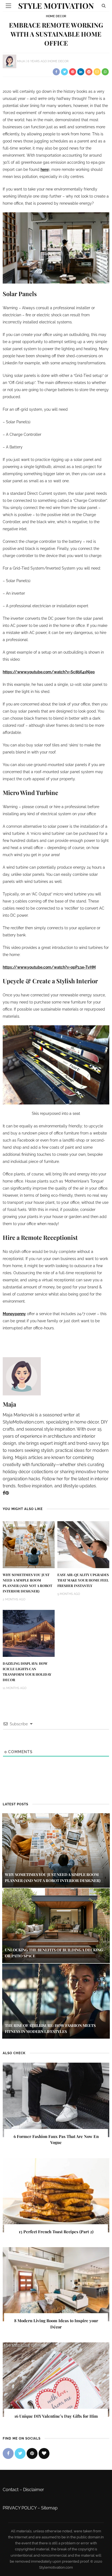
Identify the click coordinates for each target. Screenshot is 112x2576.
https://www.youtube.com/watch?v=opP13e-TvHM (49, 967)
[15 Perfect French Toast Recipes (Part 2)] (56, 2195)
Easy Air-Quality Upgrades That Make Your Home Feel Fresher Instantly (83, 1580)
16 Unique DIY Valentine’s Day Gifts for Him (56, 2416)
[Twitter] (20, 2453)
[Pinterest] (7, 1493)
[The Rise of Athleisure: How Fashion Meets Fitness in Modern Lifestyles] (56, 2001)
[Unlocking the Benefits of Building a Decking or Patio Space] (56, 1926)
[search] (104, 6)
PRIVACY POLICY (20, 2508)
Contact (11, 2490)
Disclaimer (34, 2490)
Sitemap (49, 2508)
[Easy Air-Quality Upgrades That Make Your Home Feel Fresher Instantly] (83, 1544)
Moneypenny (14, 1314)
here (44, 169)
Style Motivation (56, 6)
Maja (21, 61)
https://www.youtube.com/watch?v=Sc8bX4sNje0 (49, 672)
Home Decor (56, 16)
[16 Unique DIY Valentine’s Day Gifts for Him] (56, 2379)
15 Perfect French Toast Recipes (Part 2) (56, 2232)
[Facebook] (4, 1493)
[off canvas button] (8, 6)
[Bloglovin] (44, 2453)
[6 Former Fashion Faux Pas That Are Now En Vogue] (56, 2100)
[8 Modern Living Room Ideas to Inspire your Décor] (56, 2284)
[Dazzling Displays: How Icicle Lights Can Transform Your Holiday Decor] (29, 1633)
